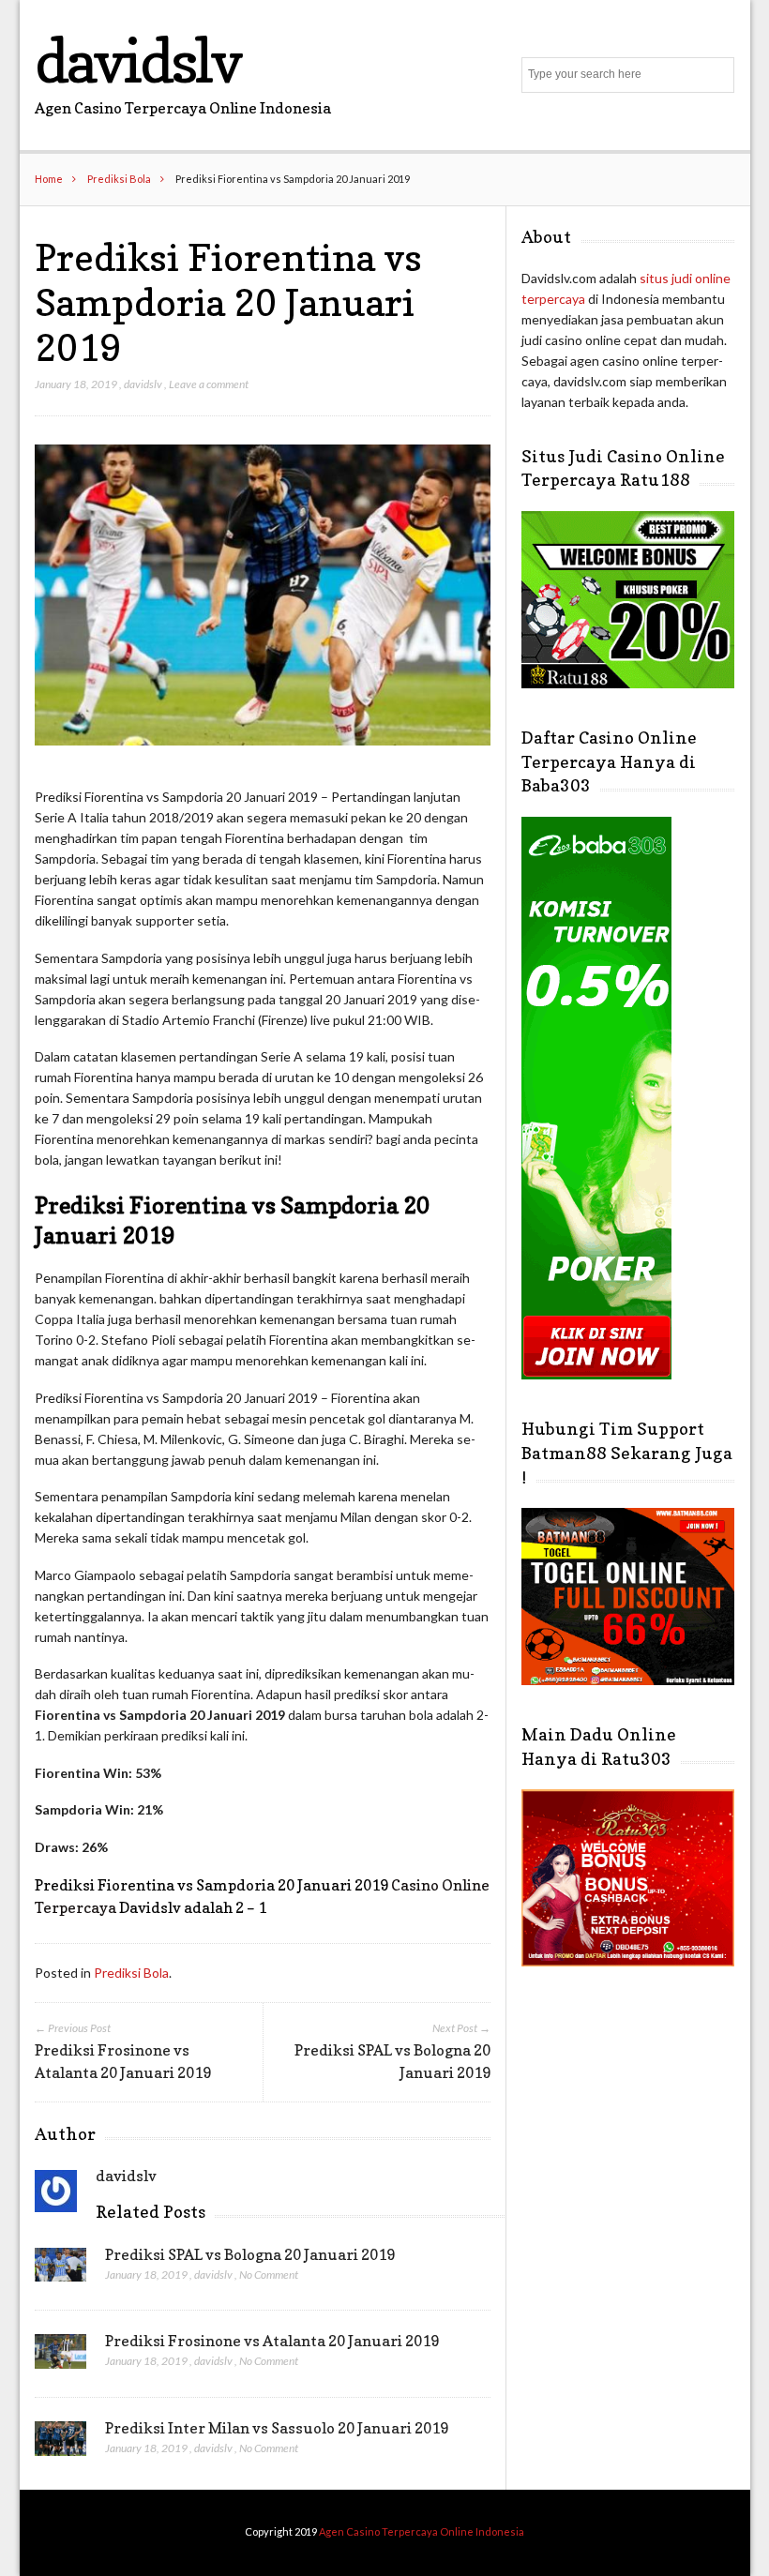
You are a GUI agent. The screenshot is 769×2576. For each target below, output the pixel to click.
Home (49, 179)
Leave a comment (209, 384)
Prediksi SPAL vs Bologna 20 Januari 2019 (250, 2254)
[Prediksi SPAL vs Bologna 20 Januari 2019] (60, 2270)
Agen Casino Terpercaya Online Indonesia (422, 2531)
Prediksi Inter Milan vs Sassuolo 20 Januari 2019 (277, 2428)
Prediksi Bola (119, 179)
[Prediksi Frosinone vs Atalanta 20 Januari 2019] (60, 2357)
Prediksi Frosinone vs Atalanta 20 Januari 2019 (272, 2341)
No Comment (269, 2275)
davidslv (137, 60)
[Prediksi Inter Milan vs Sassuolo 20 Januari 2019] (60, 2444)
